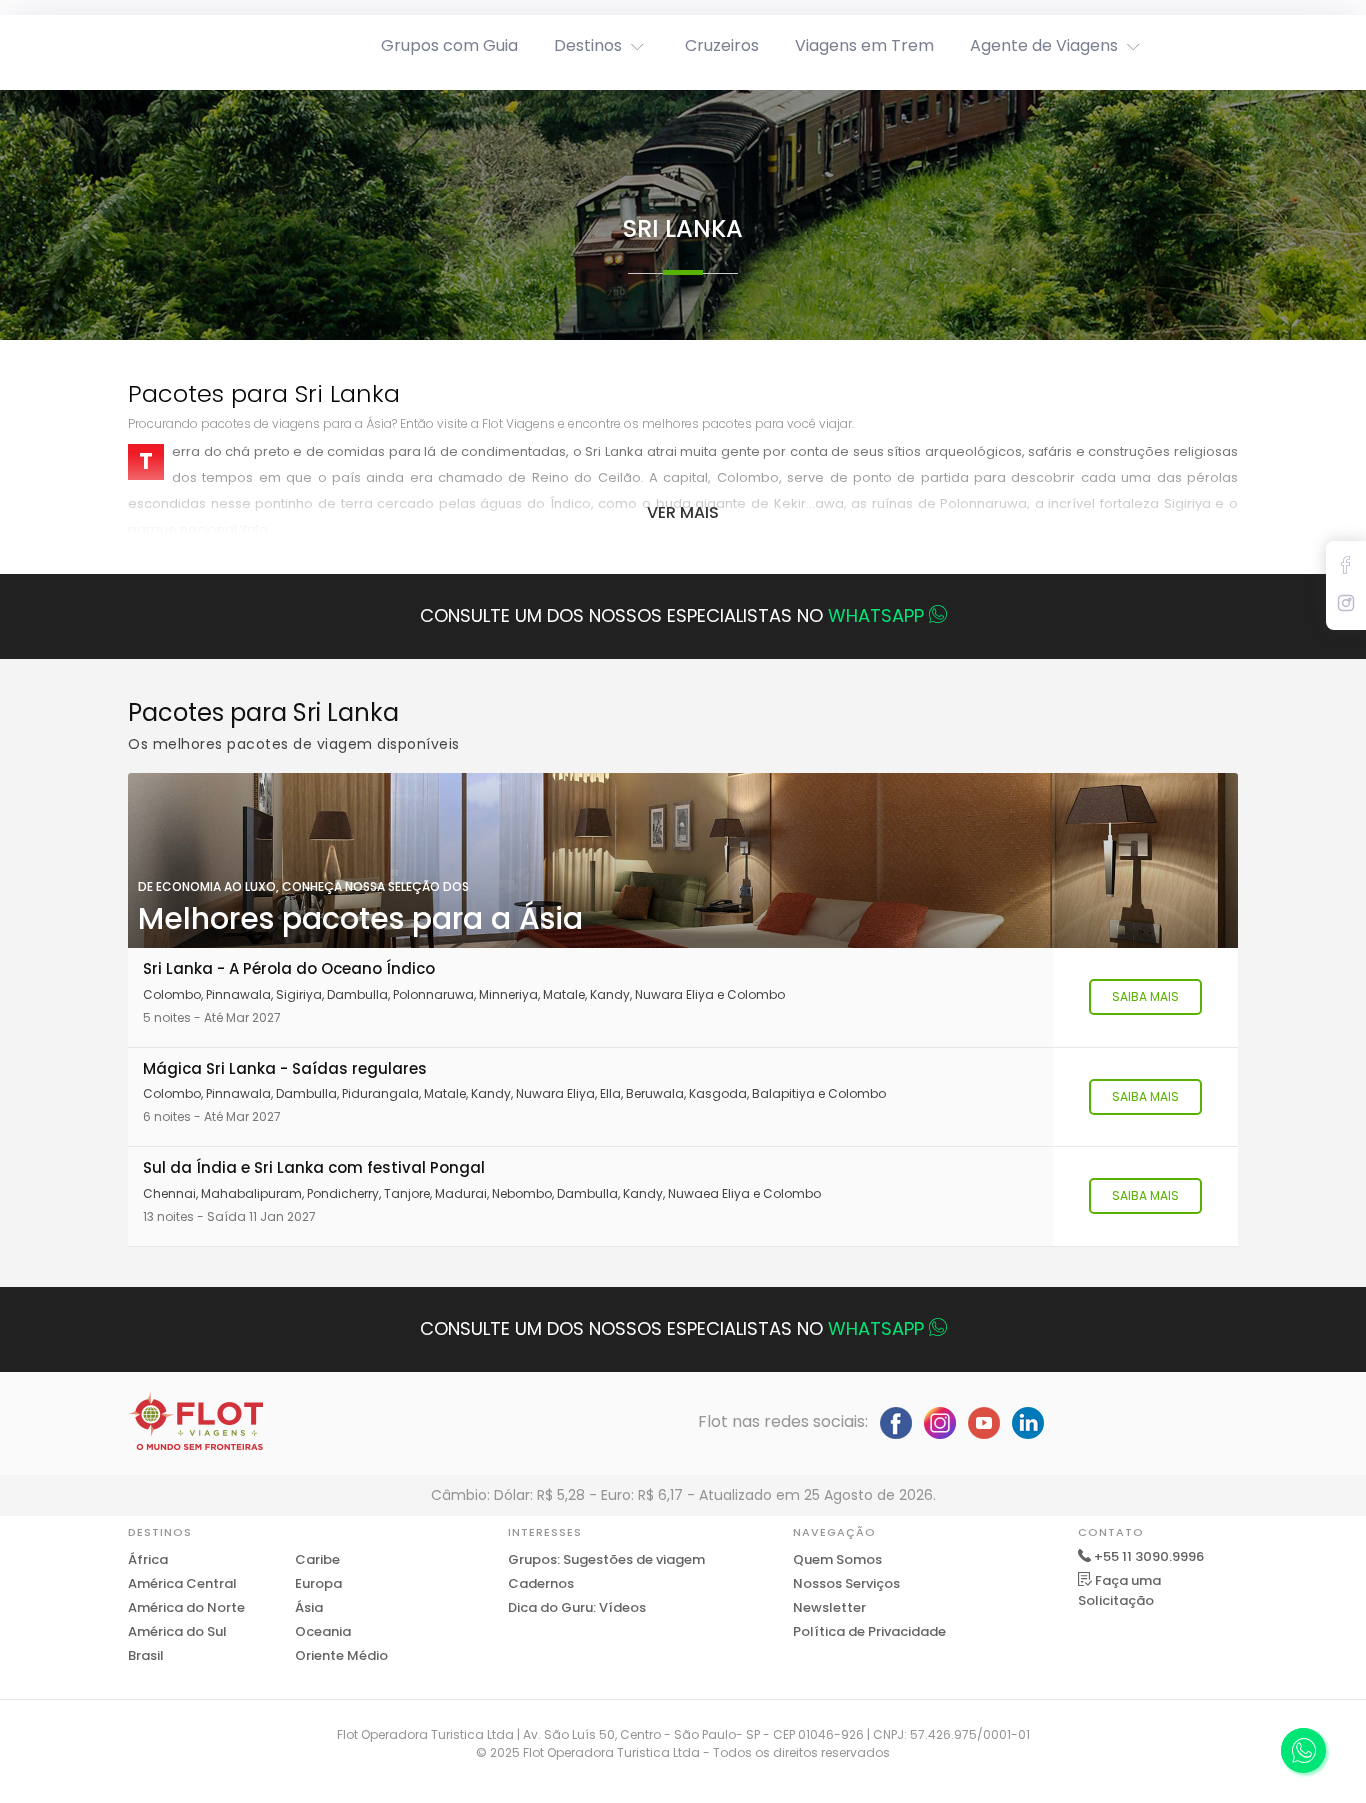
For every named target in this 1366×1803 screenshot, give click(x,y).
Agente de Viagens (1044, 45)
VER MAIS (683, 512)
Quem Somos (837, 1559)
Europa (318, 1583)
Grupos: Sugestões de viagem (606, 1559)
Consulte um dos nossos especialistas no (672, 615)
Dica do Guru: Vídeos (577, 1607)
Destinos (588, 45)
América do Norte (186, 1607)
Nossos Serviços (846, 1583)
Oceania (323, 1631)
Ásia (309, 1607)
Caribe (317, 1559)
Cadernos (541, 1583)
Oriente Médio (341, 1655)
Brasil (146, 1655)
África (148, 1559)
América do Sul (177, 1631)
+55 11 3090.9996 (1149, 1556)
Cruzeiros (722, 45)
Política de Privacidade (869, 1631)
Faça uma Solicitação (1119, 1590)
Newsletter (829, 1607)
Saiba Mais (1145, 996)
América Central (182, 1583)
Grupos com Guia (449, 45)
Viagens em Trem (864, 45)
